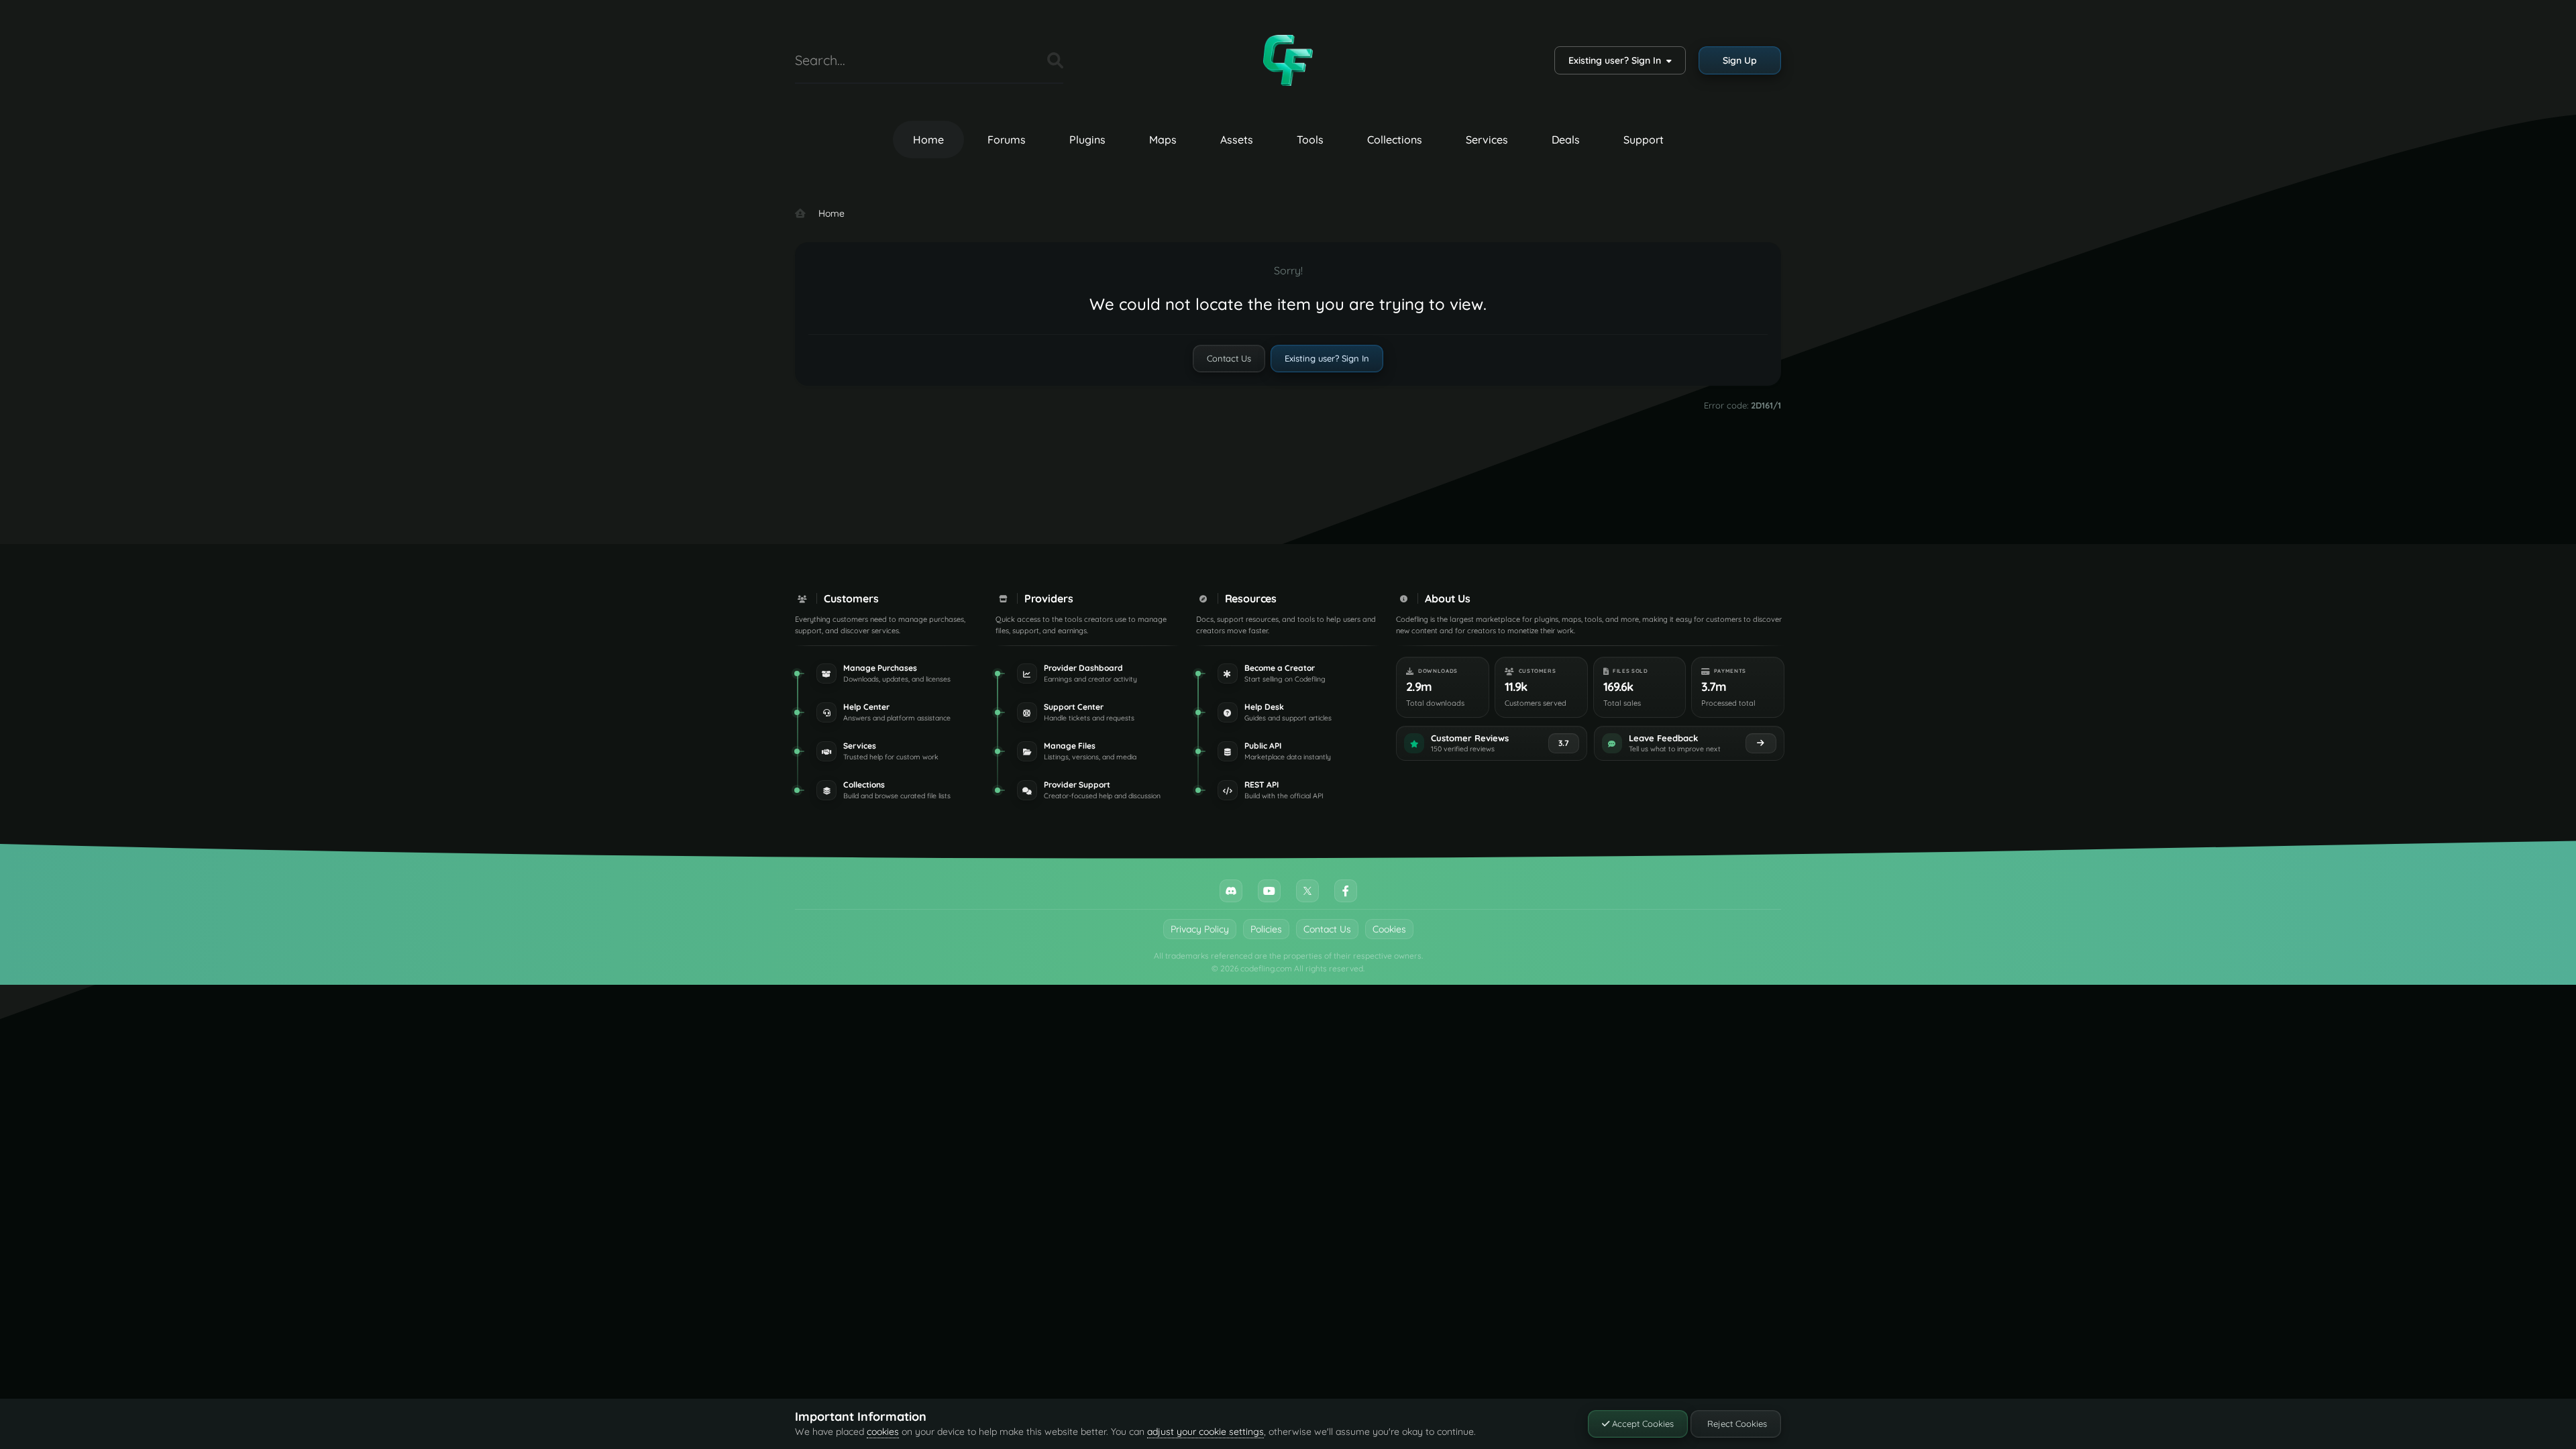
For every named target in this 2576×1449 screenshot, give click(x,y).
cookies (883, 1432)
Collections (1395, 140)
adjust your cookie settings (1205, 1432)
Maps (1163, 140)
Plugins (1087, 140)
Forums (1007, 140)
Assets (1237, 140)
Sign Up (1740, 60)
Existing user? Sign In (1617, 60)
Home (928, 140)
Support (1644, 140)
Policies (1266, 929)
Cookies (1389, 929)
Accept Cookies (1642, 1424)
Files (1020, 60)
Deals (1566, 140)
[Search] (1055, 60)
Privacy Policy (1200, 929)
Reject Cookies (1736, 1424)
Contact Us (1229, 358)
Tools (1310, 140)
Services (1487, 140)
